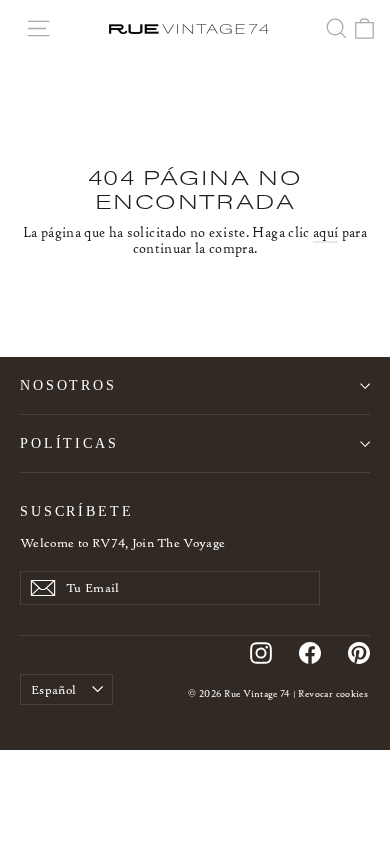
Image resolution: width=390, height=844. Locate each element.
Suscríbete (77, 511)
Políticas (69, 443)
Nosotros (68, 385)
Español (53, 689)
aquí (325, 232)
